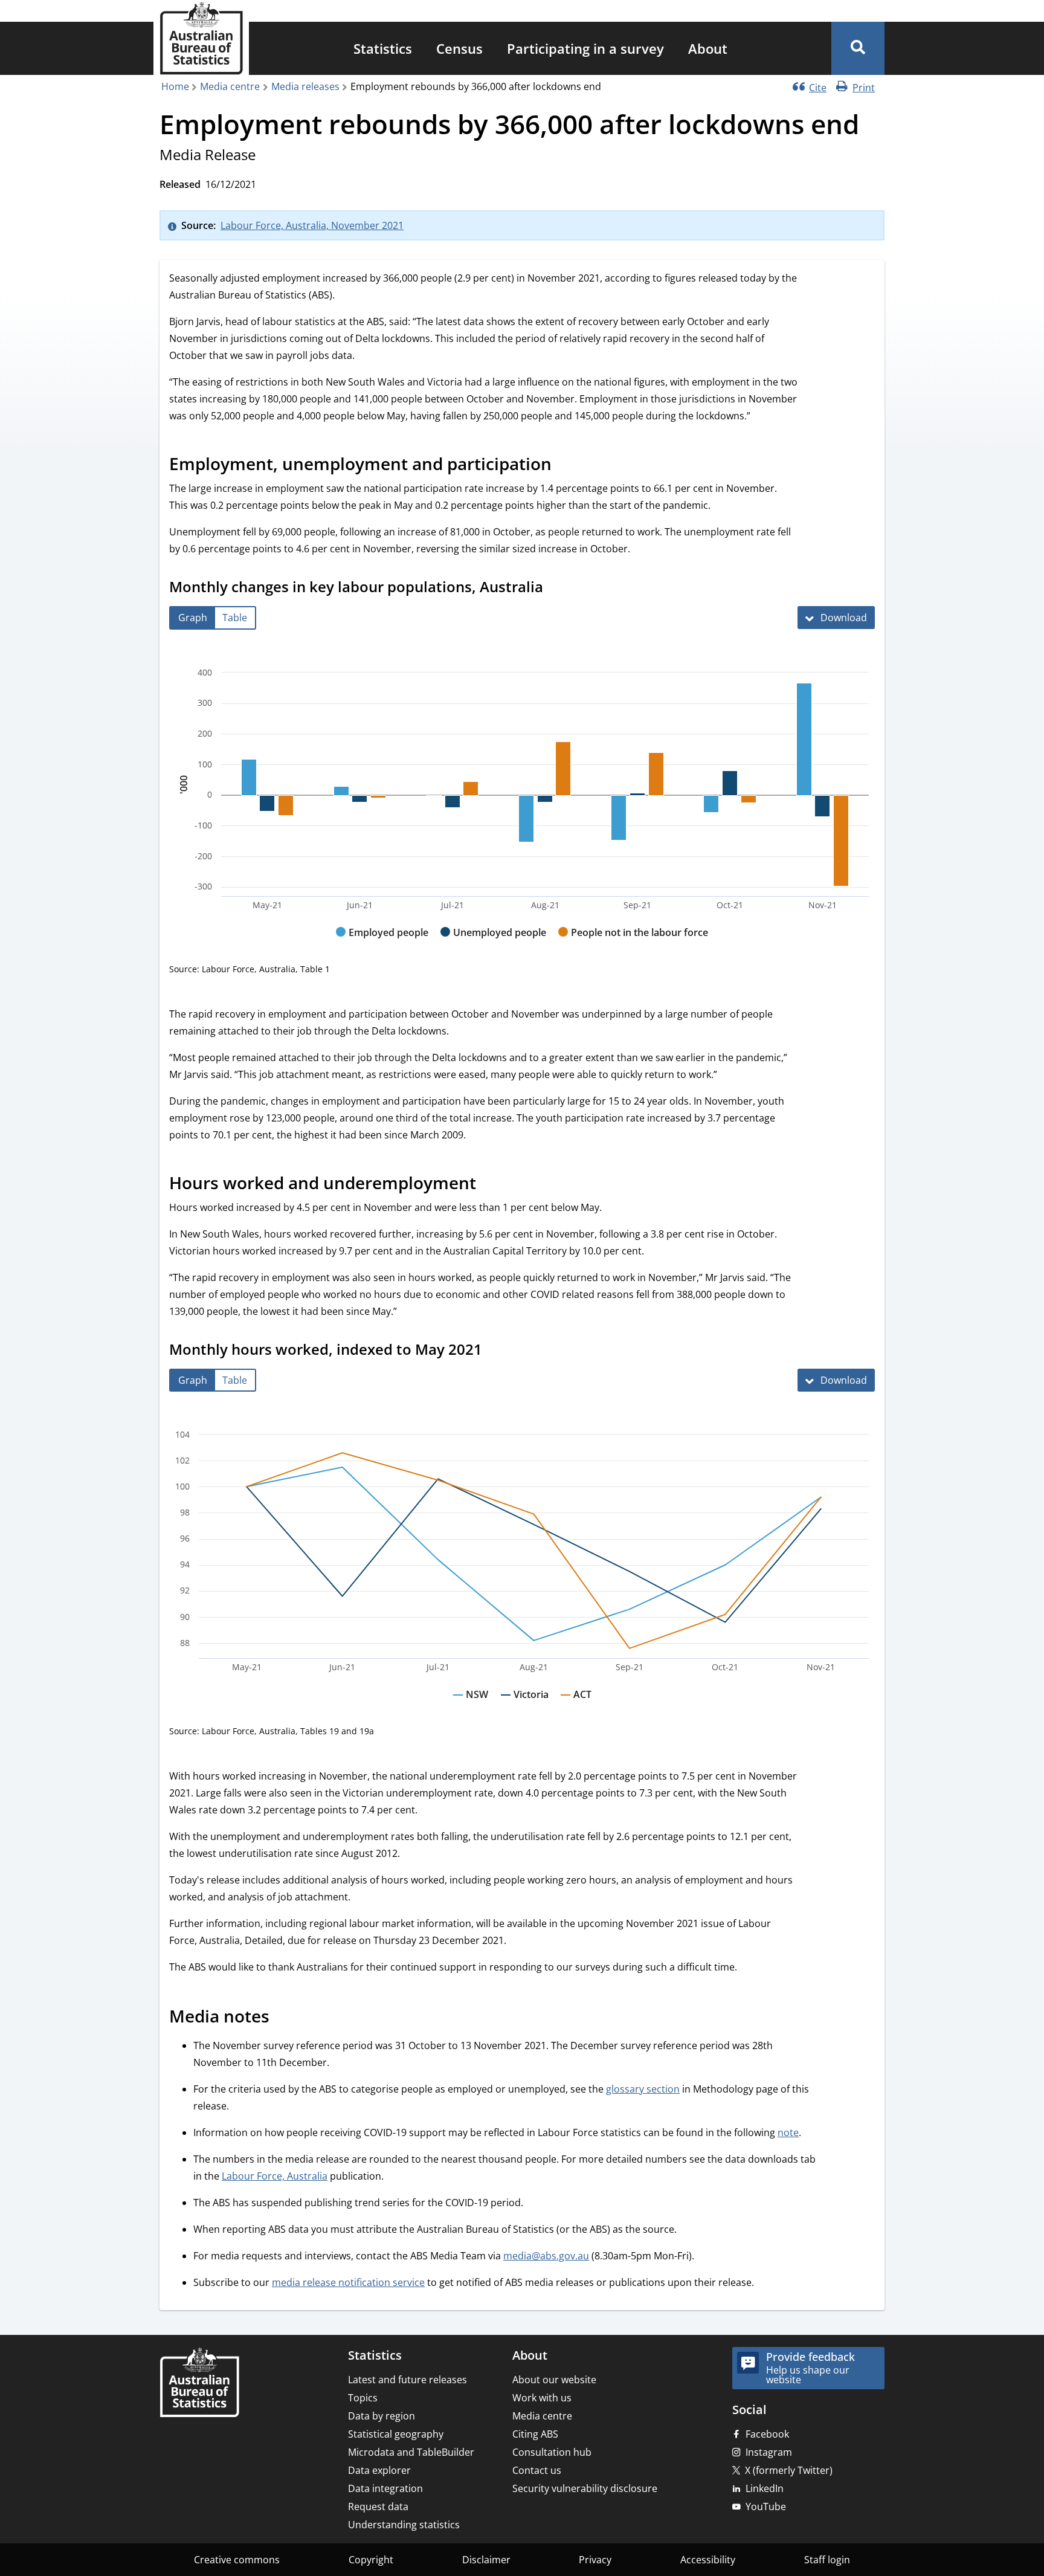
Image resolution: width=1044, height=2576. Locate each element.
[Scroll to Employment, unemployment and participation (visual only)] (565, 466)
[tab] (193, 618)
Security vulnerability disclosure (585, 2488)
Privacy (595, 2560)
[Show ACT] (576, 1706)
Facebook (767, 2434)
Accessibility (708, 2560)
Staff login (827, 2560)
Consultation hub (552, 2452)
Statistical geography (396, 2434)
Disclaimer (486, 2560)
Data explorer (379, 2470)
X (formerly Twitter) (789, 2470)
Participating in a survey (585, 48)
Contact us (537, 2470)
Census (459, 48)
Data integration (385, 2488)
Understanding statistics (404, 2525)
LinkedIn (765, 2488)
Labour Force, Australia (275, 2176)
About (708, 48)
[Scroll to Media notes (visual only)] (283, 2018)
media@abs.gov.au (546, 2256)
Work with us (542, 2398)
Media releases (305, 86)
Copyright (371, 2560)
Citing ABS (535, 2434)
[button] (858, 48)
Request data (378, 2507)
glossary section (643, 2089)
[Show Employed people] (382, 944)
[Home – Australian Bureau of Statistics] (199, 2384)
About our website (554, 2380)
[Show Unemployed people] (493, 944)
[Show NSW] (471, 1706)
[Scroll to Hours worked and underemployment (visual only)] (489, 1184)
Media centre (230, 86)
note (788, 2132)
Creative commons (237, 2560)
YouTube (766, 2507)
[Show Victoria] (525, 1706)
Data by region (382, 2416)
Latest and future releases (408, 2380)
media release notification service (348, 2282)
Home (175, 86)
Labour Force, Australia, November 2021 (312, 225)
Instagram (769, 2452)
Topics (363, 2398)
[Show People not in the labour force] (633, 944)
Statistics (383, 48)
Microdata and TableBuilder (411, 2452)
